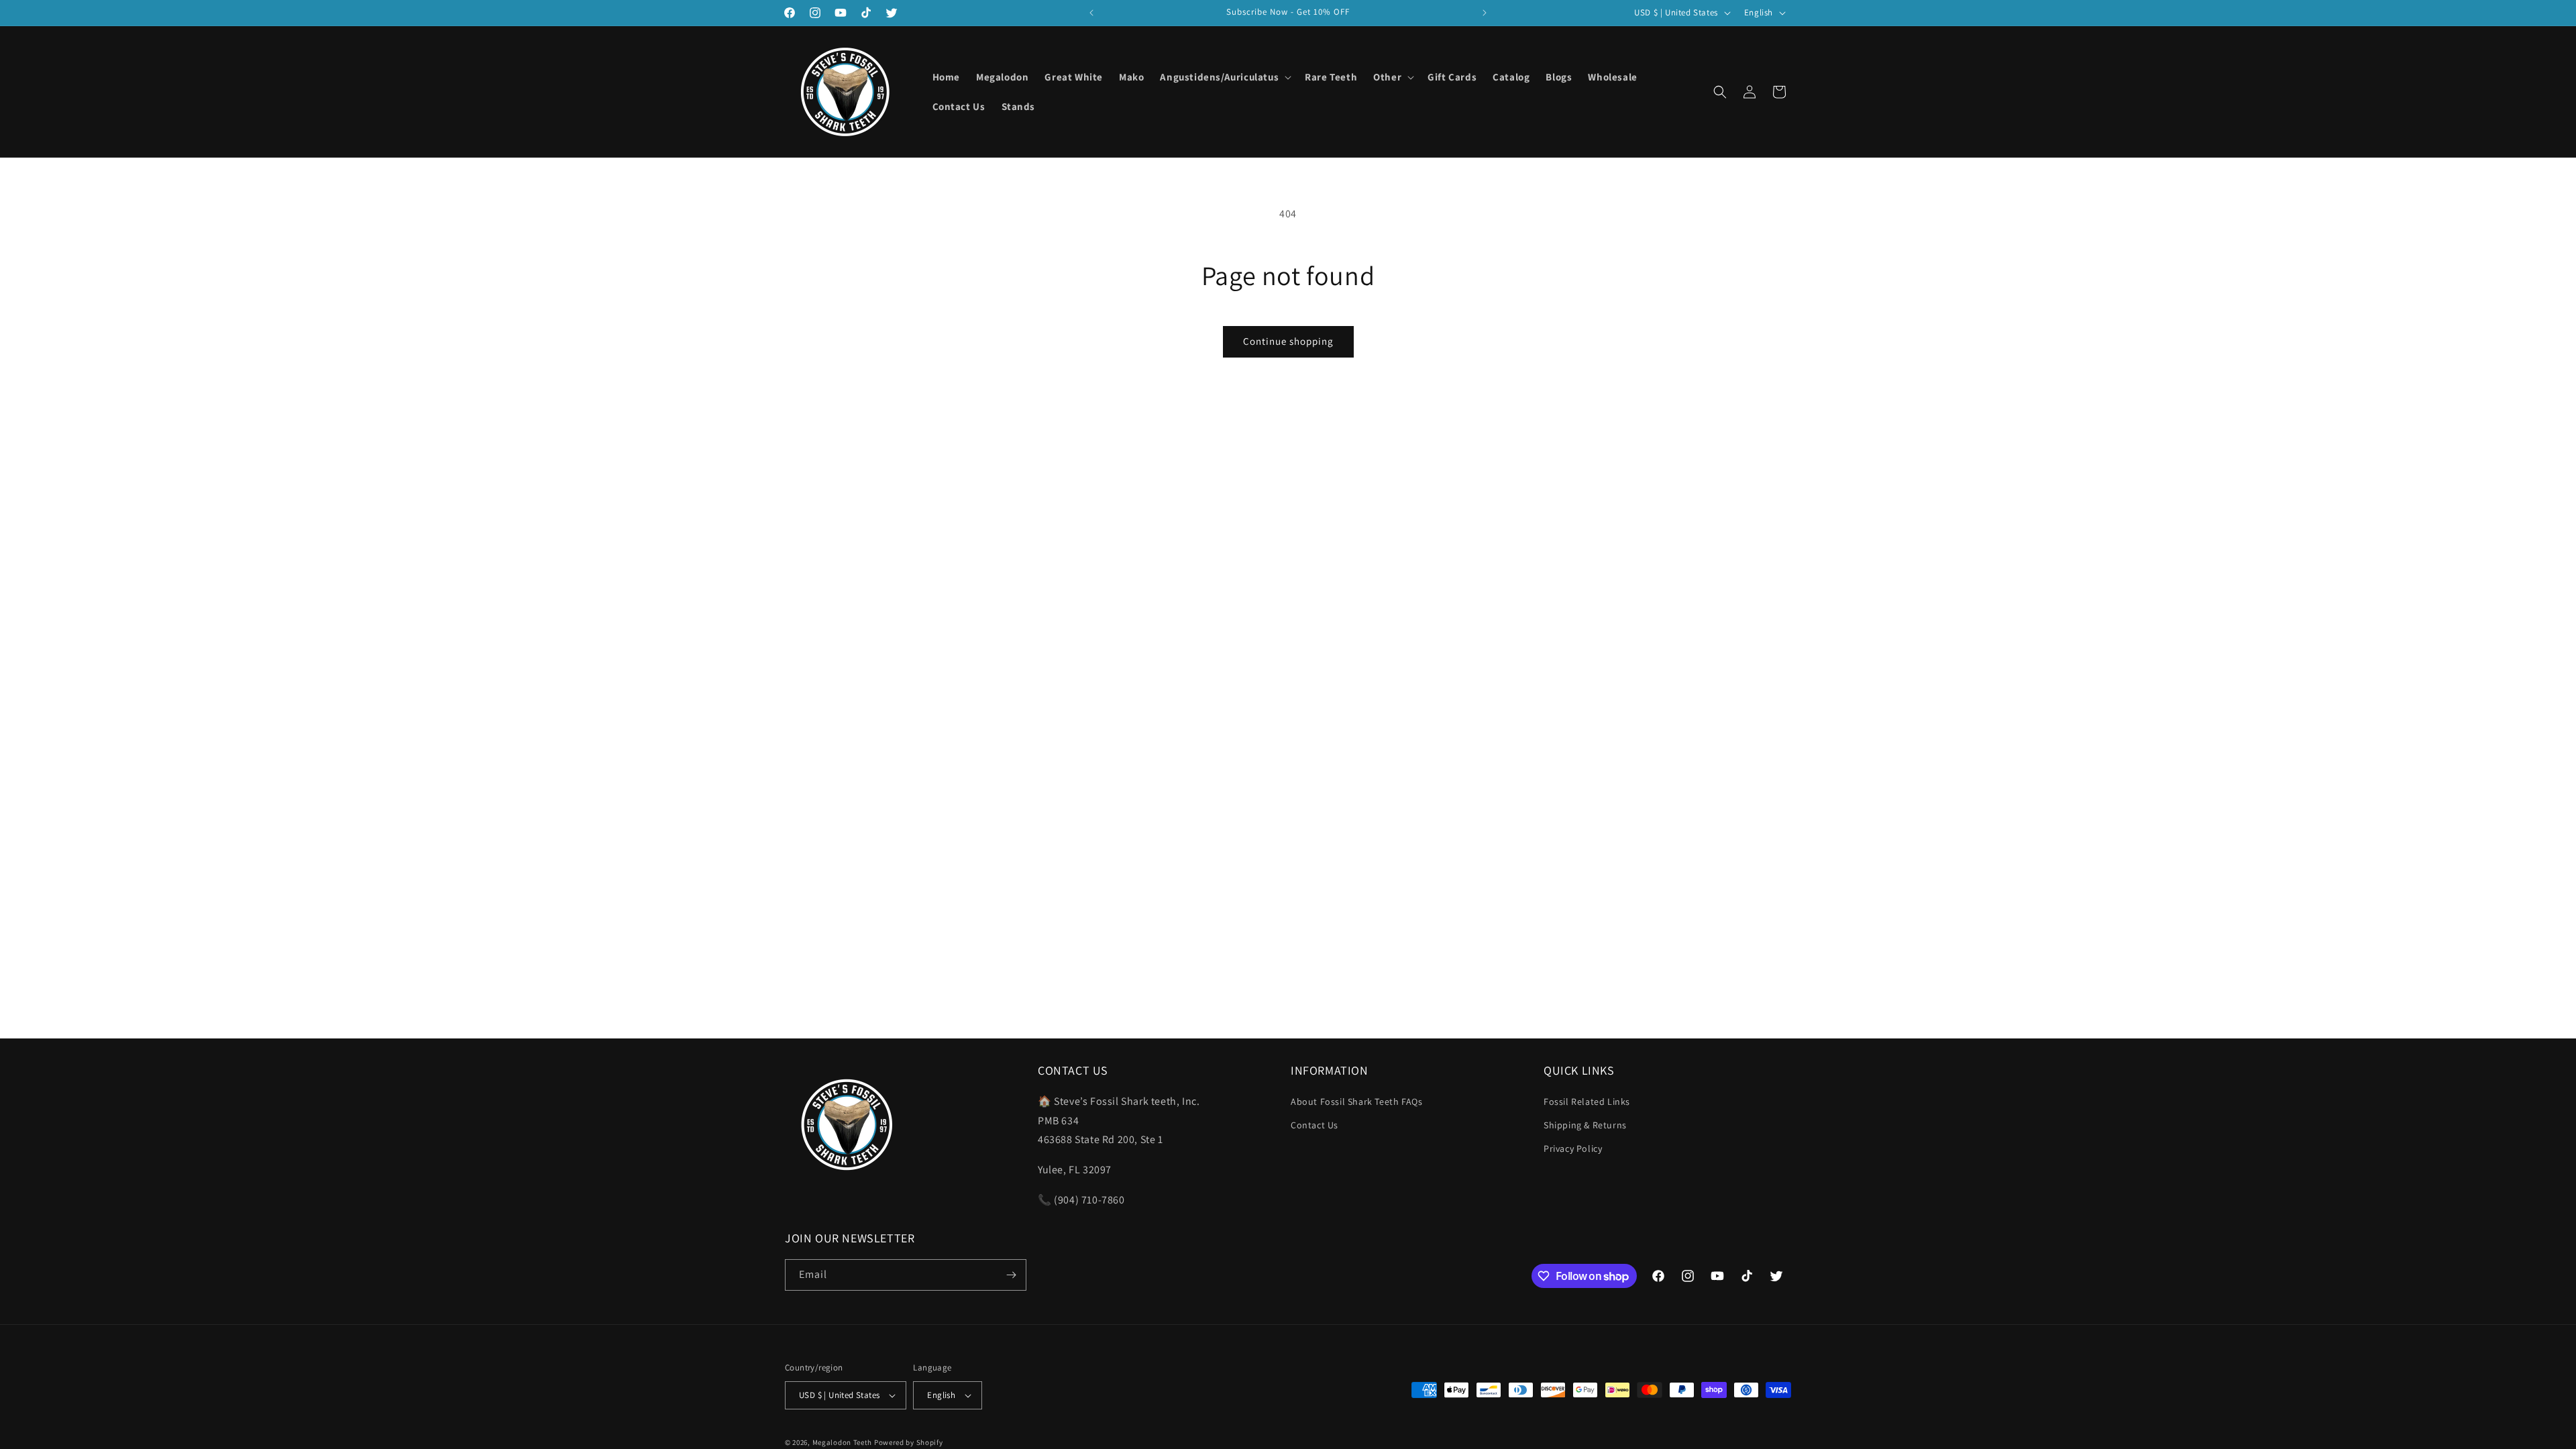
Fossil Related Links (1587, 1102)
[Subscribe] (1011, 1275)
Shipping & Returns (1585, 1125)
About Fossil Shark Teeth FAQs (1356, 1102)
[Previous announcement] (1091, 13)
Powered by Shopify (909, 1442)
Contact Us (1314, 1125)
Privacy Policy (1573, 1148)
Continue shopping (1288, 341)
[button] (1224, 77)
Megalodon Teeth (843, 1442)
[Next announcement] (1485, 13)
